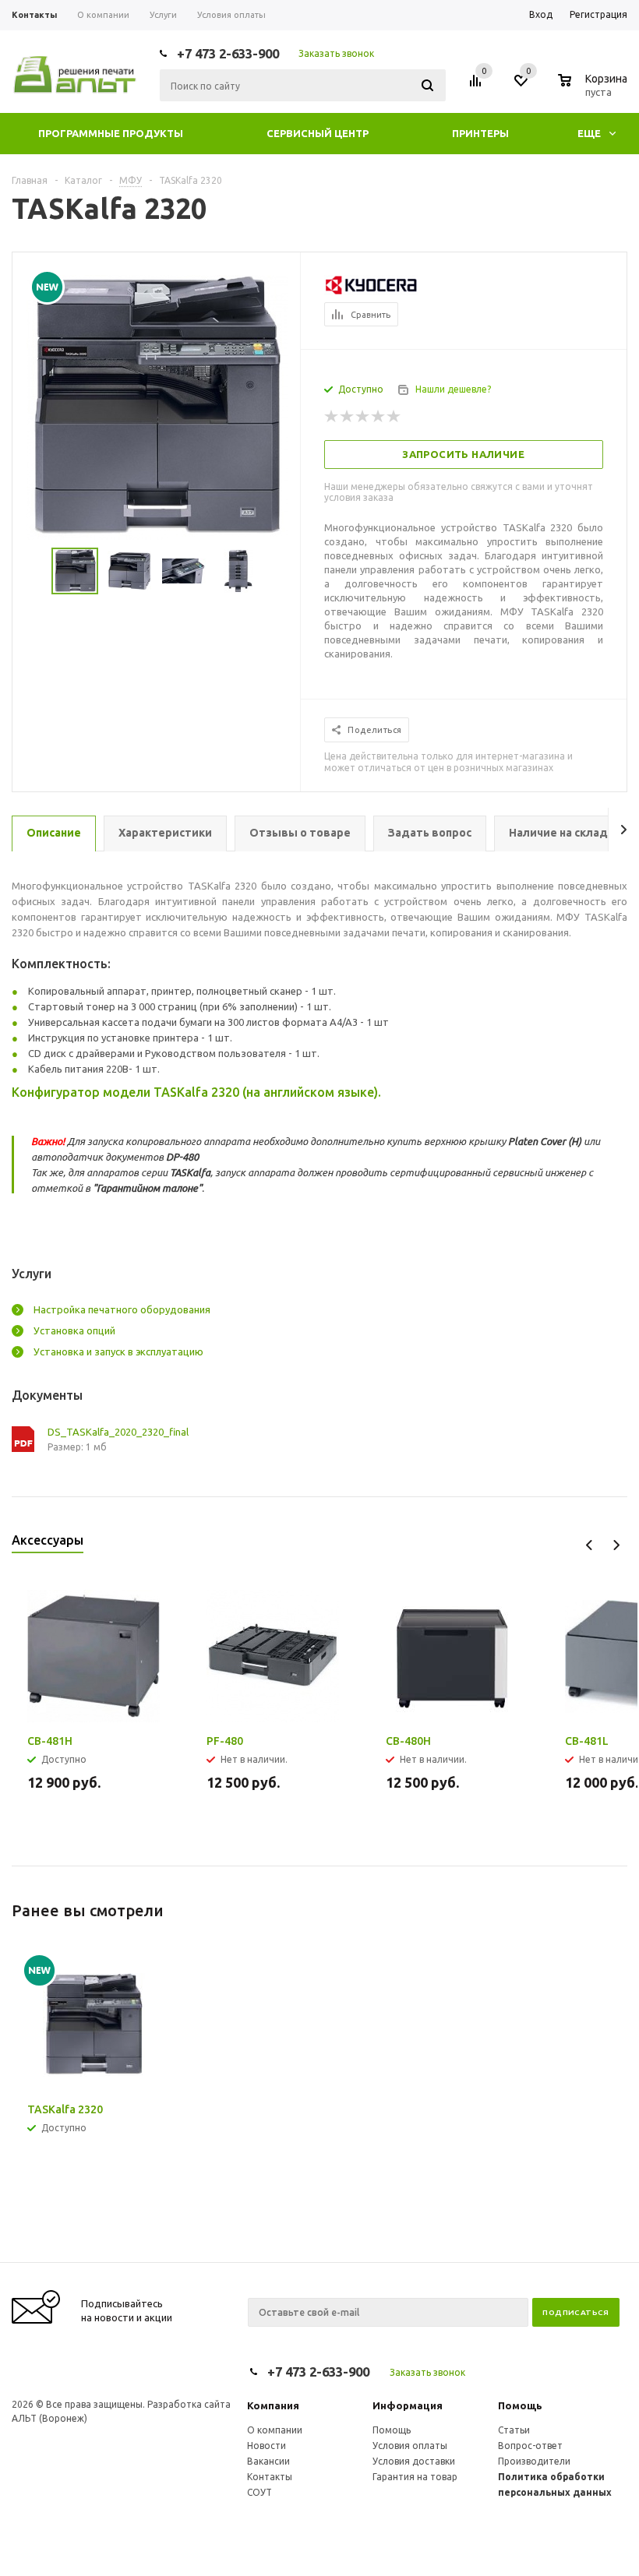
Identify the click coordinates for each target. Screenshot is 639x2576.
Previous (590, 1545)
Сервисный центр (318, 133)
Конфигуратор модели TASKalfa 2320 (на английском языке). (196, 1092)
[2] (348, 417)
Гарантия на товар (415, 2477)
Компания (273, 2405)
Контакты (270, 2477)
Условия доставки (414, 2461)
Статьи (514, 2430)
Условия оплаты (410, 2446)
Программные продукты (111, 133)
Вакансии (268, 2461)
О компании (275, 2430)
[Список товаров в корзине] (595, 90)
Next (616, 1545)
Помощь (520, 2405)
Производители (534, 2461)
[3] (363, 417)
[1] (332, 417)
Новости (267, 2446)
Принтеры (480, 133)
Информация (408, 2405)
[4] (379, 417)
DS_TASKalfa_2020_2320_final (99, 1432)
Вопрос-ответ (530, 2446)
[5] (394, 417)
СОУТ (259, 2492)
